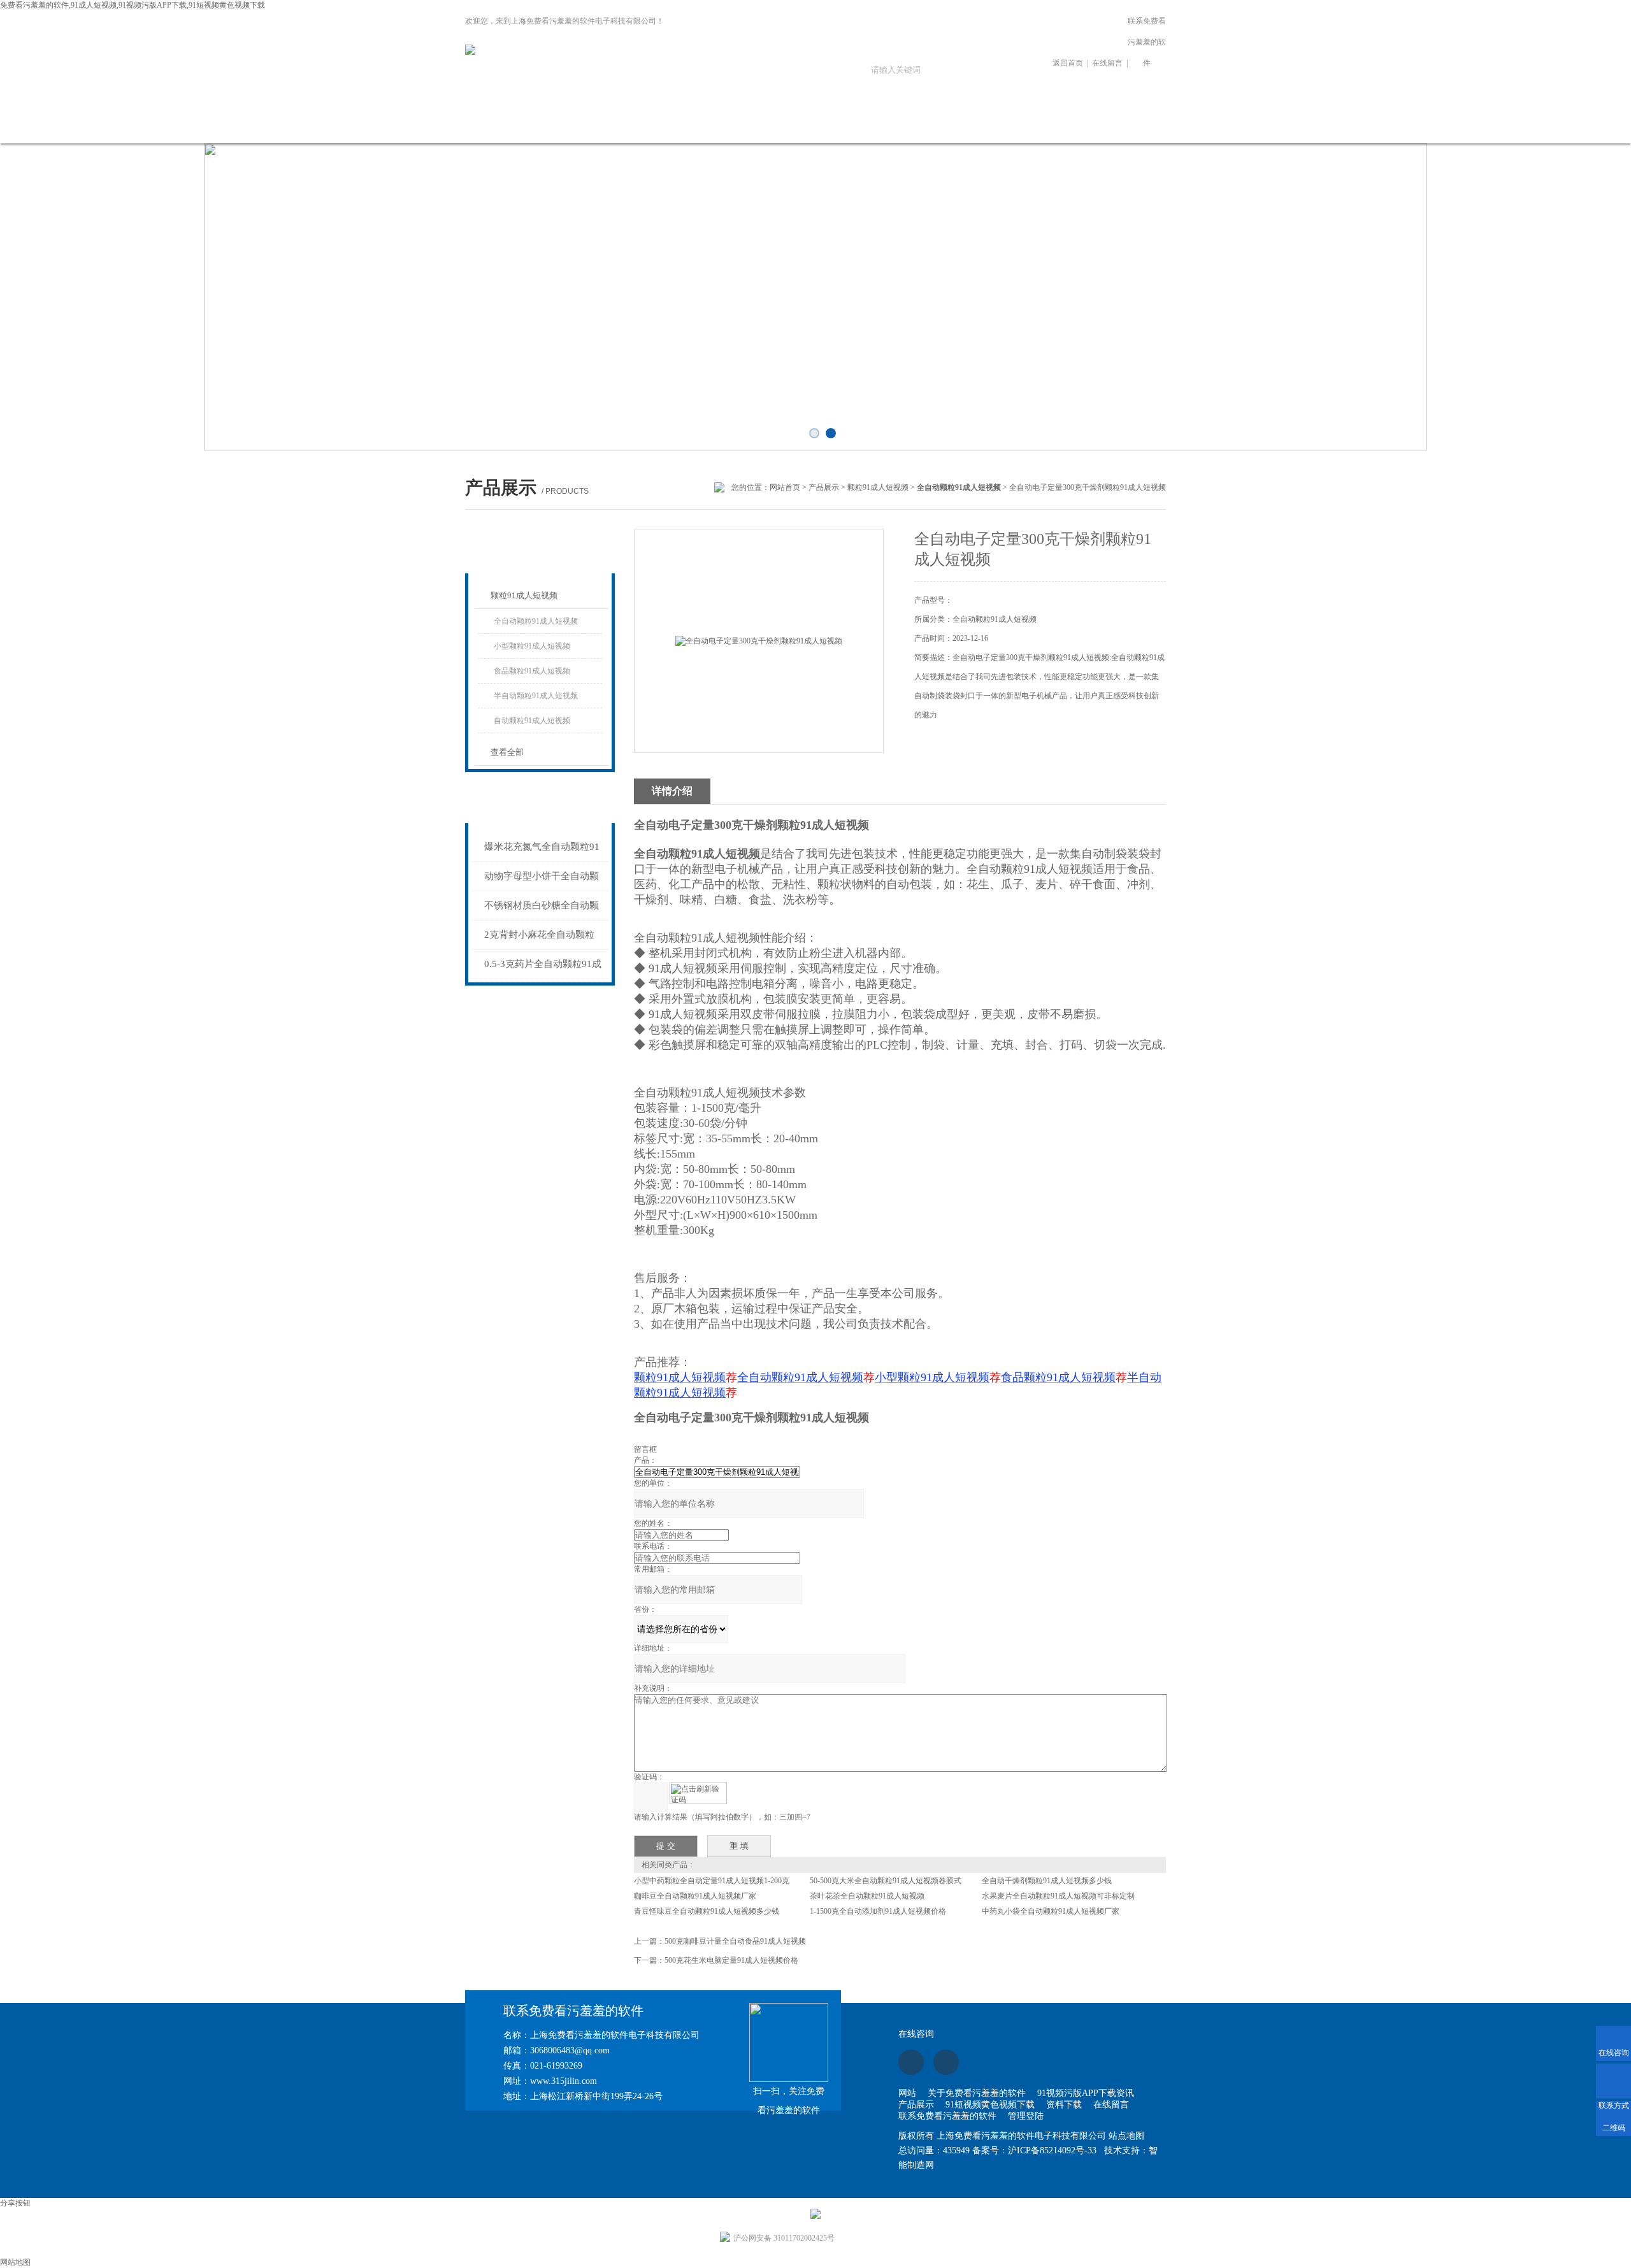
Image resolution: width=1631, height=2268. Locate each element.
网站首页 (461, 125)
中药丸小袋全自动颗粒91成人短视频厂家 (1051, 1911)
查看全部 (507, 752)
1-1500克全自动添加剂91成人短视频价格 (878, 1911)
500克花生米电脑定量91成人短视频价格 (731, 1960)
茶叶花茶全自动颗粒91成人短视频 (867, 1896)
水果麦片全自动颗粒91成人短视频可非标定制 (1058, 1896)
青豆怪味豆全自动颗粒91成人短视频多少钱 (707, 1911)
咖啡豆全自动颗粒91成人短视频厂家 (695, 1896)
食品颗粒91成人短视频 (532, 671)
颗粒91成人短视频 (878, 487)
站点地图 (1126, 2136)
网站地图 (15, 2262)
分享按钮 (15, 2203)
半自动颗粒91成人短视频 (536, 696)
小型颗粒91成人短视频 (532, 646)
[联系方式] (1613, 2081)
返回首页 (1068, 63)
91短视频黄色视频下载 (805, 132)
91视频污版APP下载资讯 (633, 132)
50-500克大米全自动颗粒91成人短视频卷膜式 (886, 1881)
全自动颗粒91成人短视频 (536, 621)
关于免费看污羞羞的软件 (547, 132)
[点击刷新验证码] (698, 1793)
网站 (907, 2093)
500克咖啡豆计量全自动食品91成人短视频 (735, 1941)
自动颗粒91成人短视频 (532, 721)
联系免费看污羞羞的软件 (1147, 42)
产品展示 (719, 125)
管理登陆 (1026, 2116)
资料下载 (891, 125)
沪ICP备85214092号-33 (1052, 2150)
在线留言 (1107, 63)
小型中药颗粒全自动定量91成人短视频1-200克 (712, 1881)
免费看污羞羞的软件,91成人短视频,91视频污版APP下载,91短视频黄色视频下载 (133, 5)
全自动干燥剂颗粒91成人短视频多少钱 (1047, 1881)
